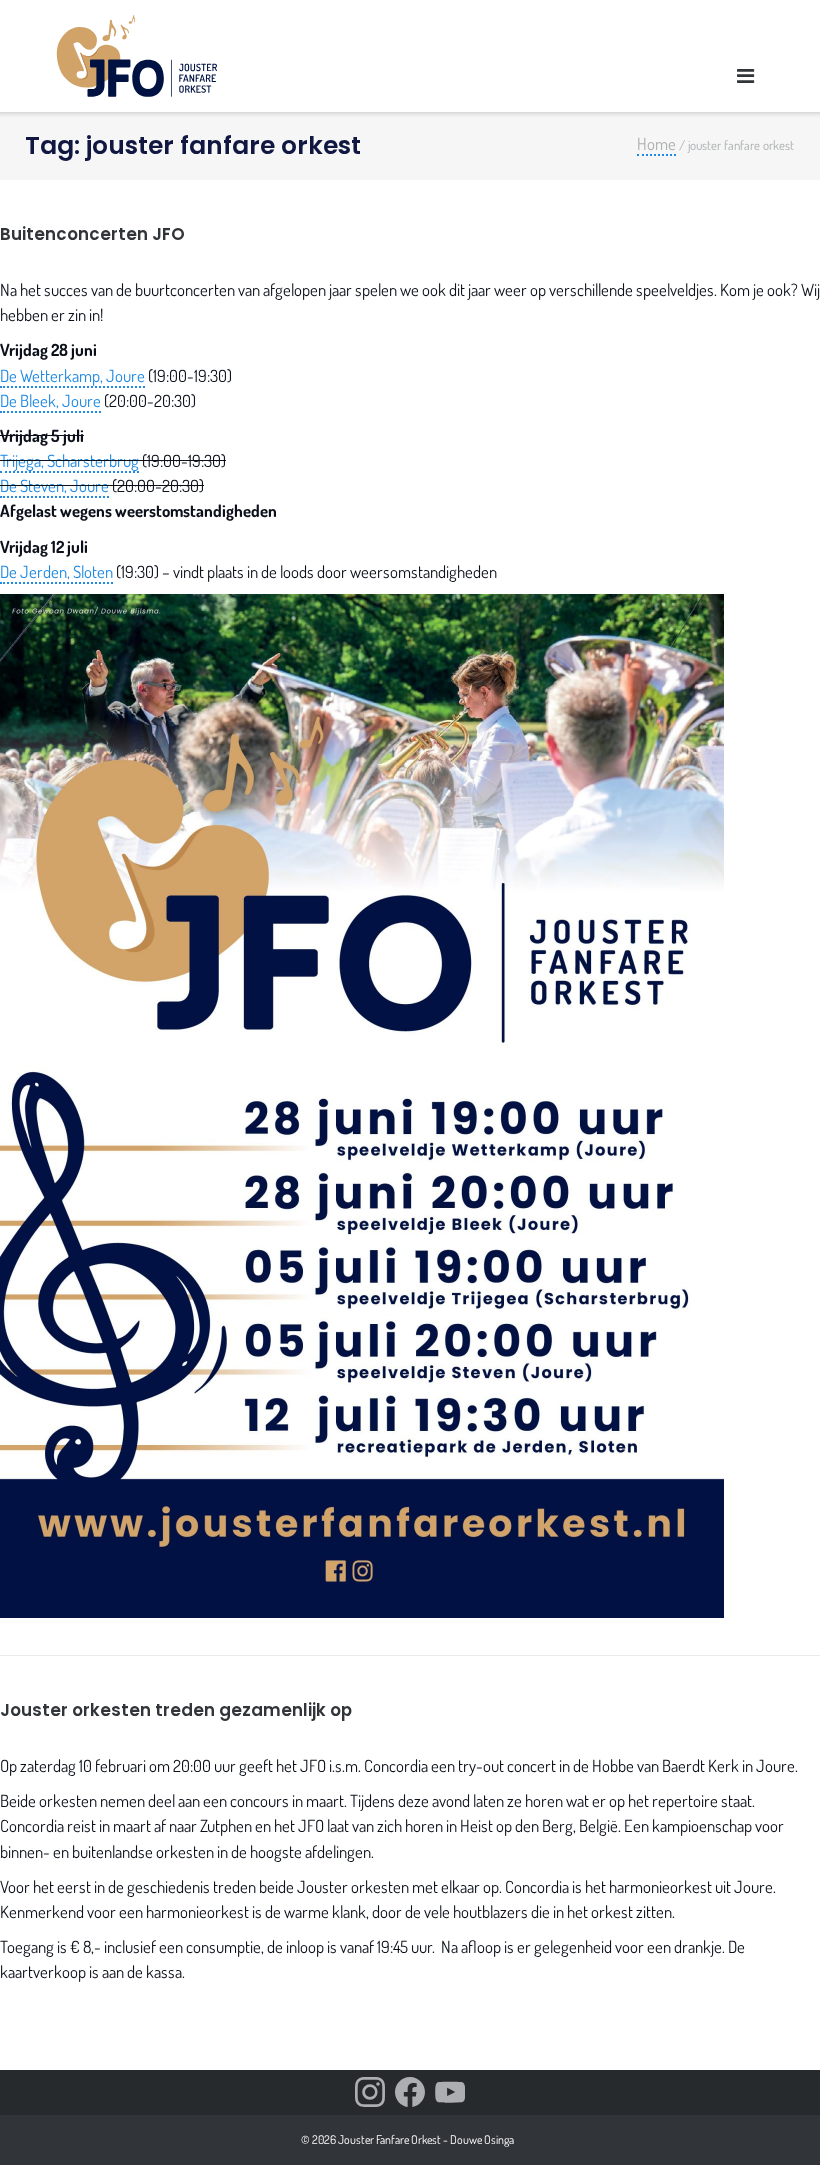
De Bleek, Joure (50, 400)
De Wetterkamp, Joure (72, 375)
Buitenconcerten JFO (92, 234)
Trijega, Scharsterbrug (69, 460)
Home (656, 143)
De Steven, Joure (54, 485)
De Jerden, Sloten (56, 571)
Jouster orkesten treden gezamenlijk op (176, 1710)
